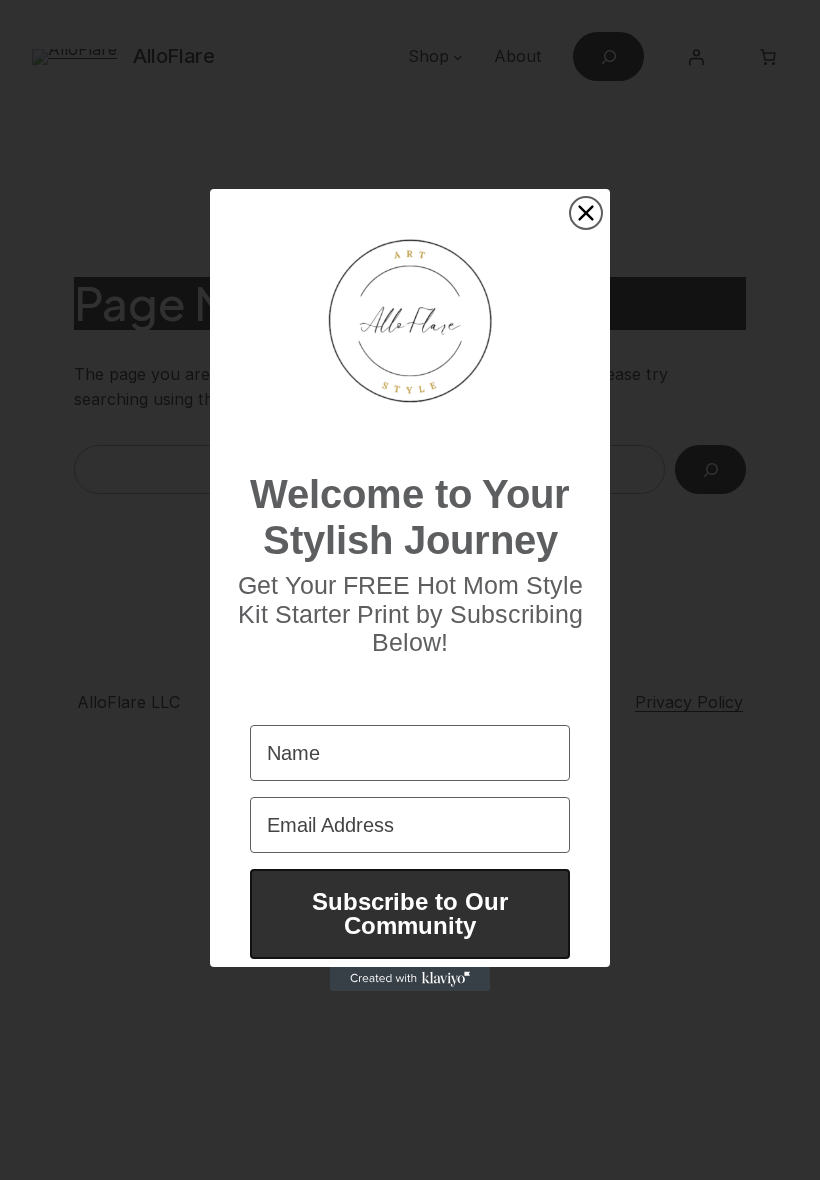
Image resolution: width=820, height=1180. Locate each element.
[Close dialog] (586, 213)
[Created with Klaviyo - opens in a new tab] (410, 979)
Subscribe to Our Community (410, 913)
